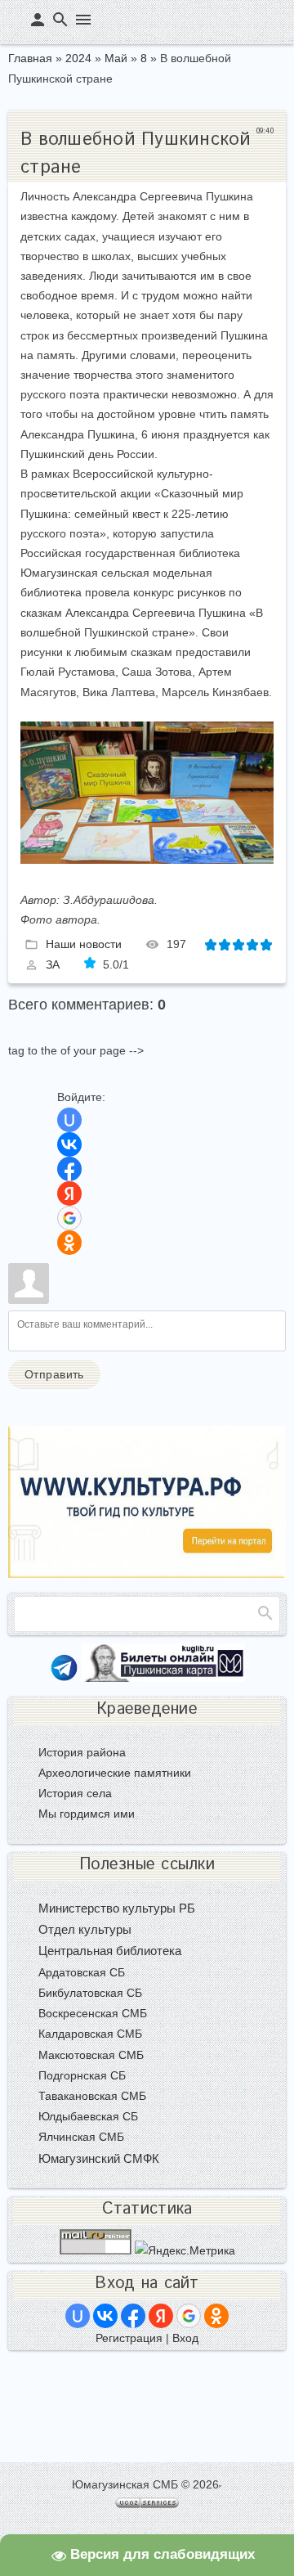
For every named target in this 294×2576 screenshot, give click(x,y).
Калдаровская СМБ (90, 2034)
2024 (78, 58)
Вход (185, 2338)
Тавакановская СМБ (92, 2096)
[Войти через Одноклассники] (69, 1243)
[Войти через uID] (69, 1120)
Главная (30, 58)
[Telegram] (64, 1678)
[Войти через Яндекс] (69, 1194)
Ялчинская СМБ (81, 2137)
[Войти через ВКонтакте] (69, 1144)
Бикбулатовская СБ (90, 1993)
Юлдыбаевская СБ (88, 2116)
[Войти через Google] (69, 1218)
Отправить (54, 1374)
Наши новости (84, 943)
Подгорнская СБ (82, 2075)
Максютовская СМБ (91, 2055)
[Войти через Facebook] (69, 1169)
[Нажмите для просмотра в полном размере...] (147, 860)
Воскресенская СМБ (93, 2013)
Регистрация (129, 2338)
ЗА (53, 964)
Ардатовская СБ (82, 1972)
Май (116, 58)
